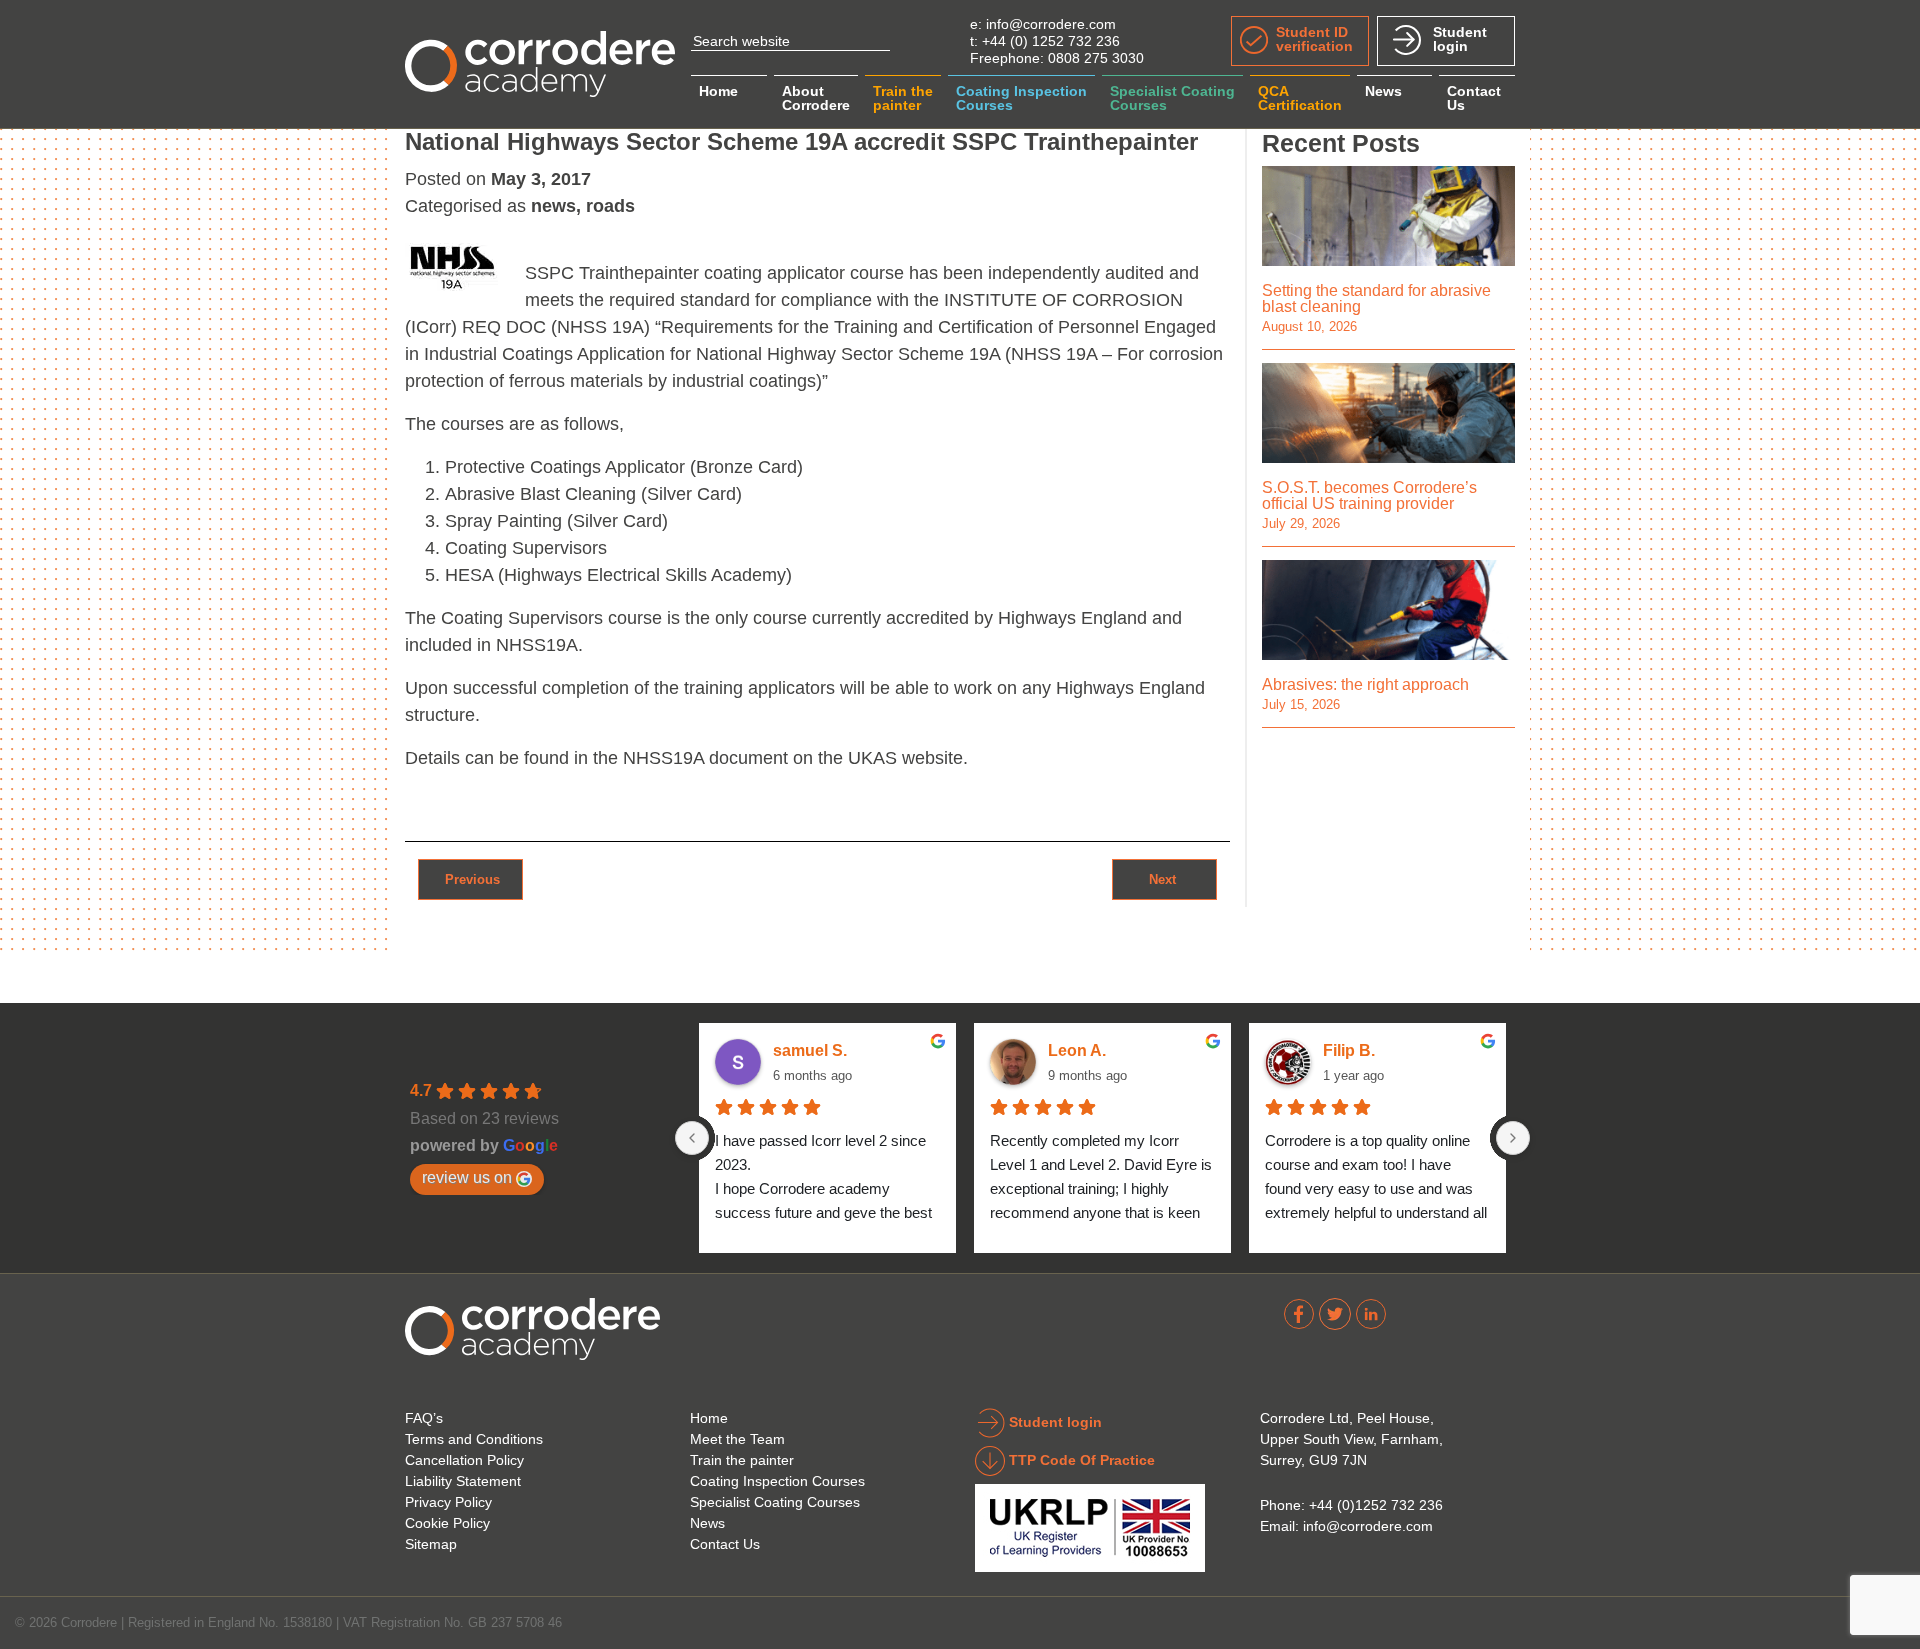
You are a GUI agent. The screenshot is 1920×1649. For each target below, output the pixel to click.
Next (1164, 879)
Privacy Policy (448, 1502)
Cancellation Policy (464, 1460)
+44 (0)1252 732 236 (1376, 1505)
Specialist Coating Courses (775, 1502)
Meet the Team (737, 1439)
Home (718, 91)
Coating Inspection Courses (777, 1481)
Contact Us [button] (1474, 98)
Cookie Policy (447, 1523)
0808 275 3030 (1096, 58)
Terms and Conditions (474, 1439)
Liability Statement (463, 1481)
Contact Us (725, 1544)
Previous (470, 879)
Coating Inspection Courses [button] (1021, 98)
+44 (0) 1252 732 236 (1051, 41)
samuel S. (810, 1050)
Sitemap (431, 1544)
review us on (467, 1177)
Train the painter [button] (903, 98)
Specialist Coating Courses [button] (1172, 98)
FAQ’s (424, 1418)
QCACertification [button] (1300, 98)
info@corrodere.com (1051, 24)
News (1383, 91)
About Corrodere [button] (816, 98)
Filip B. (1349, 1050)
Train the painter (742, 1460)
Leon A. (1077, 1050)
